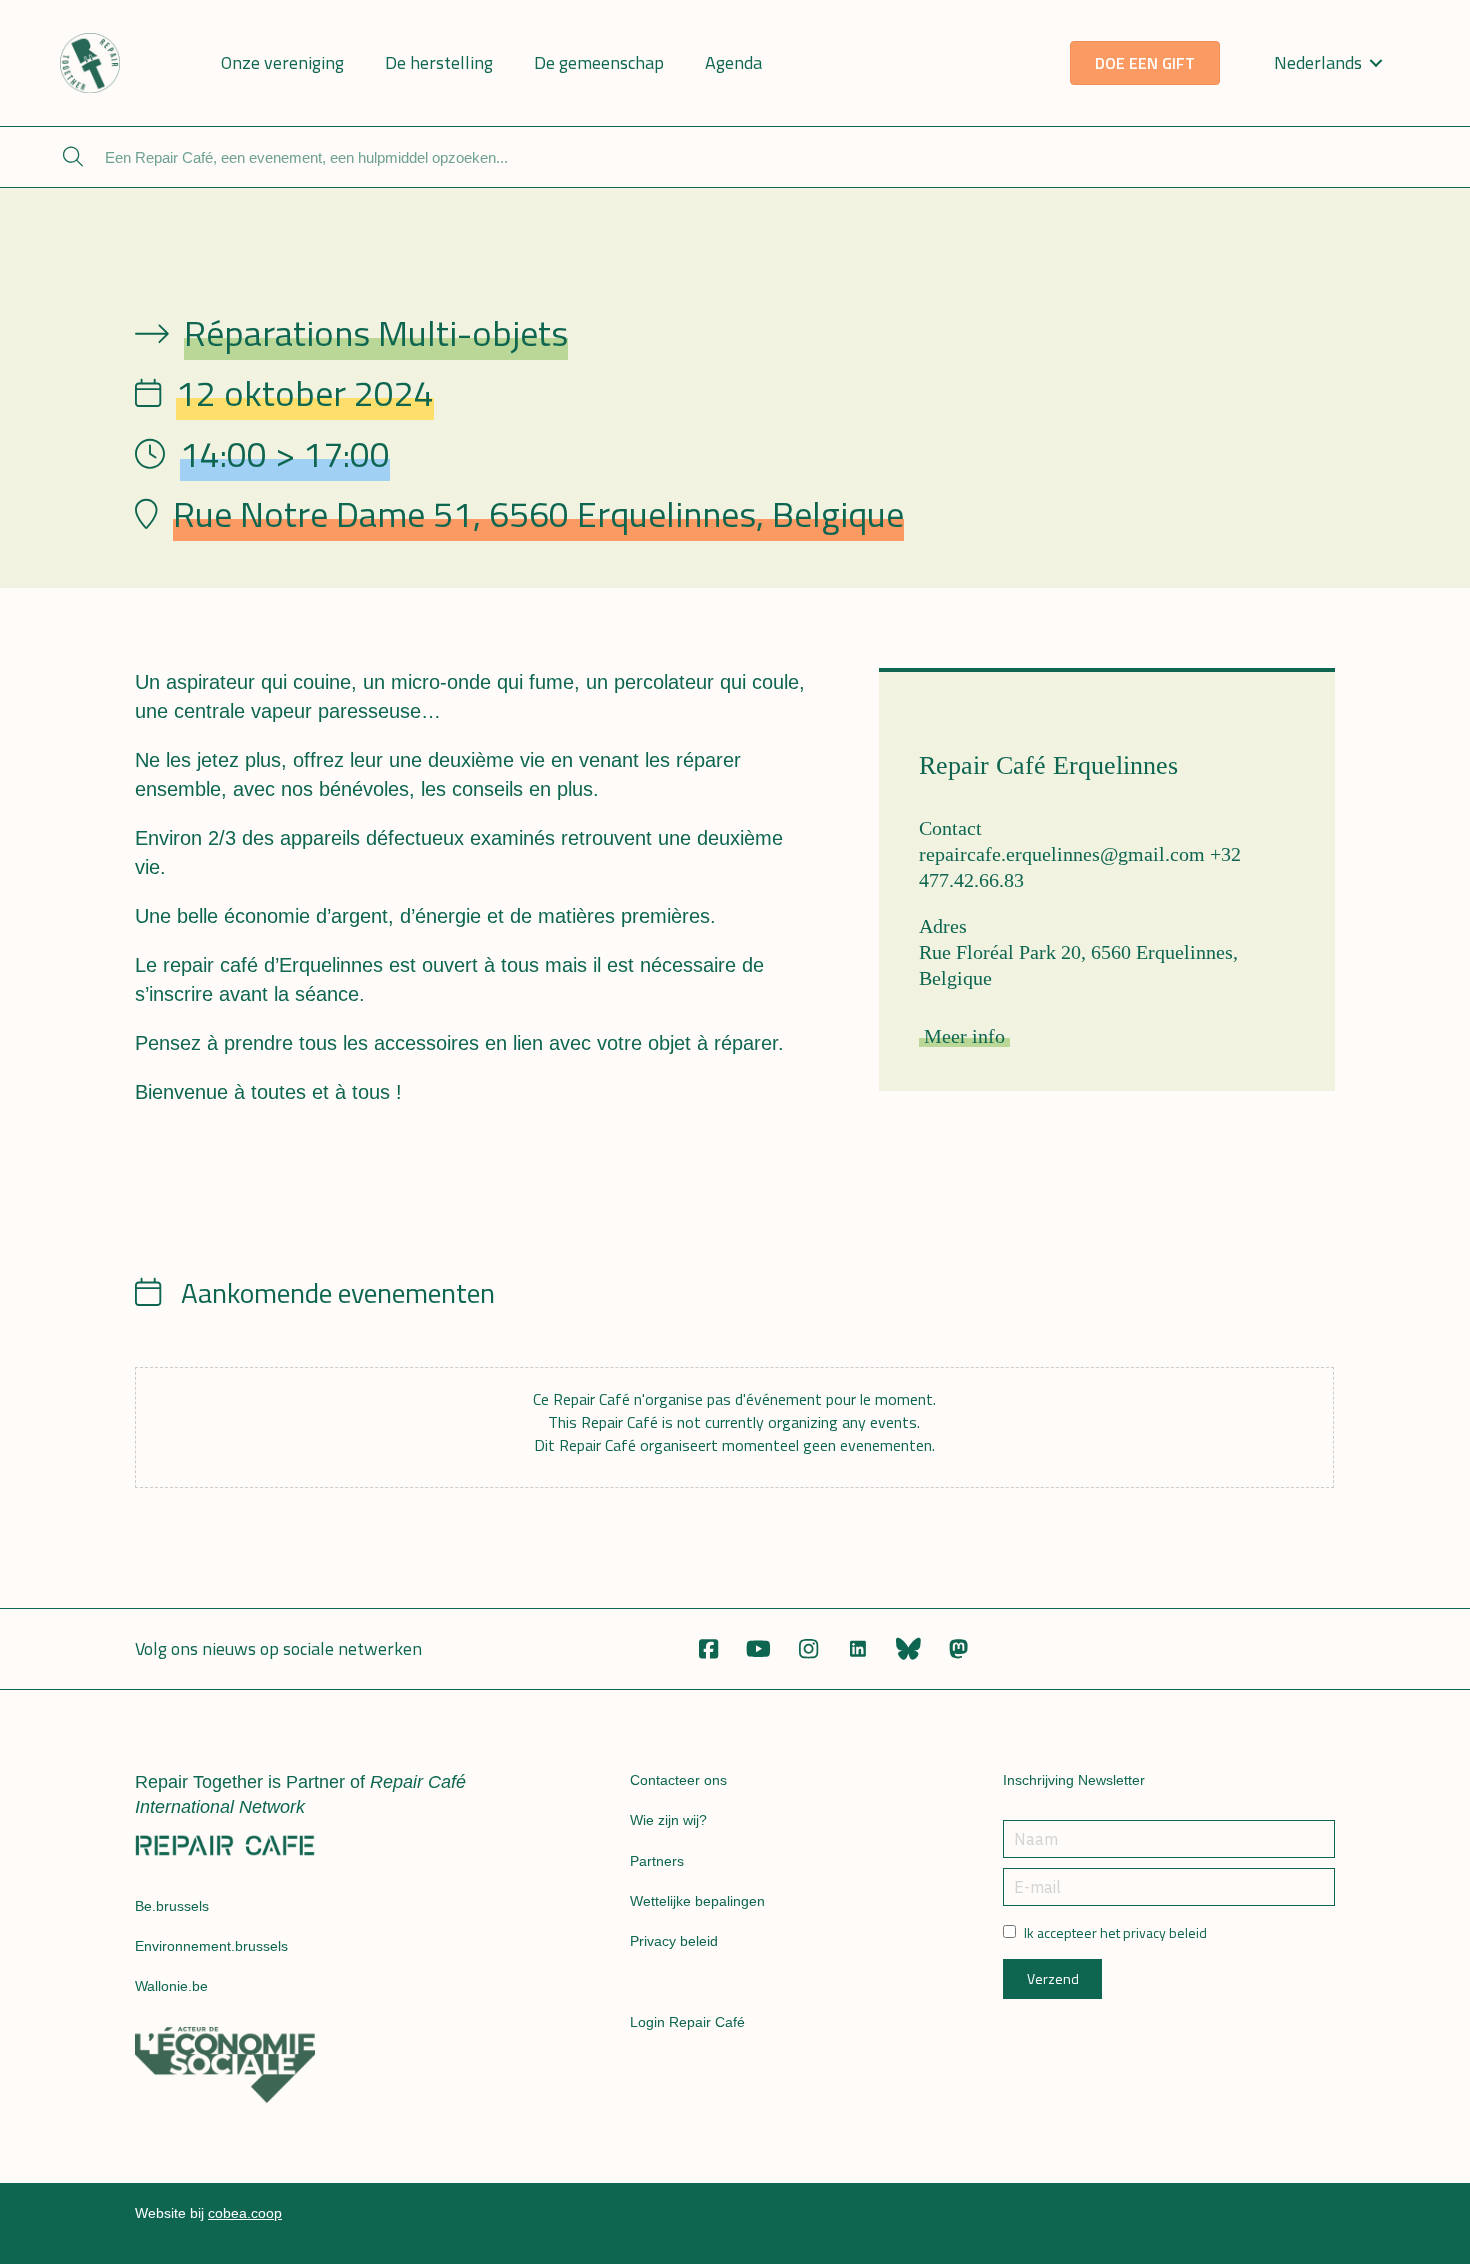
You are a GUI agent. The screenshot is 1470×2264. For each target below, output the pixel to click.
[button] (708, 1649)
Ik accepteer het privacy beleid (1115, 1933)
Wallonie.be (171, 1986)
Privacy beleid (674, 1941)
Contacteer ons (678, 1780)
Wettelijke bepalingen (697, 1901)
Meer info (964, 1036)
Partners (657, 1861)
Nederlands (1318, 62)
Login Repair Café (687, 2022)
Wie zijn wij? (668, 1820)
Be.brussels (172, 1906)
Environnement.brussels (211, 1946)
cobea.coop (245, 2213)
